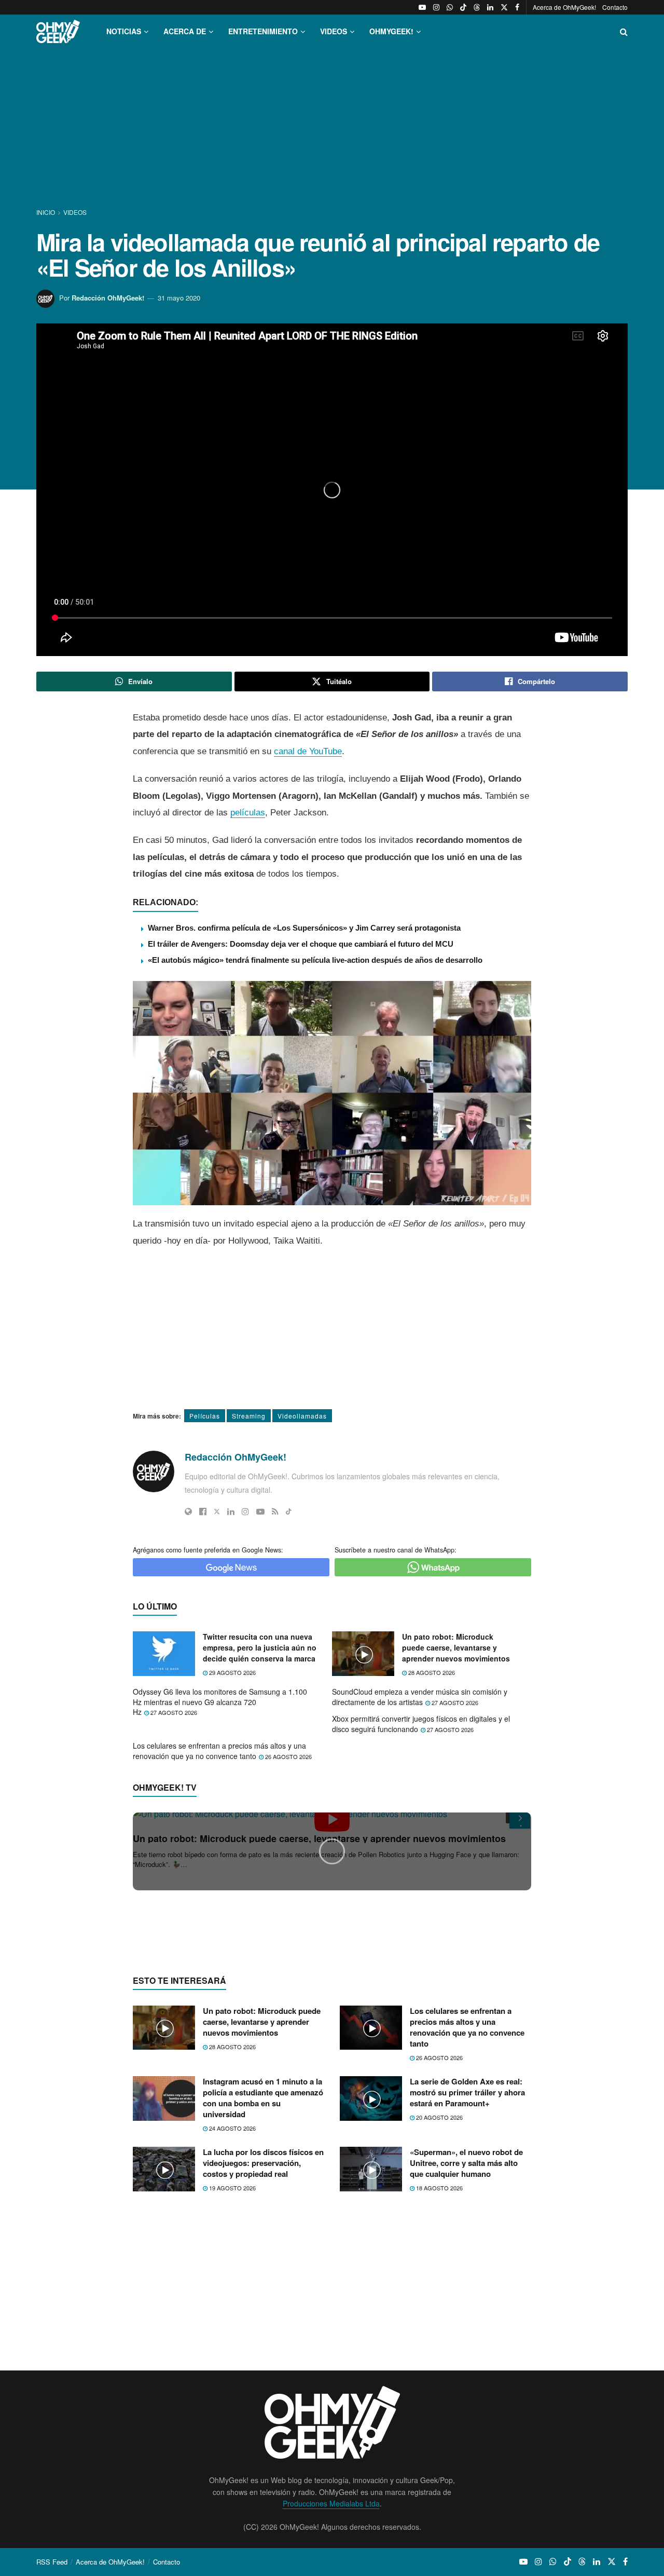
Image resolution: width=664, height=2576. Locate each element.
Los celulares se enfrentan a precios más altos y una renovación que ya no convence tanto (219, 1751)
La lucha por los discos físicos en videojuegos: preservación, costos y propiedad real (263, 2364)
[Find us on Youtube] (422, 7)
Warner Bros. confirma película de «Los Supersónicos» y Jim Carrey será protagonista (304, 928)
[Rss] (275, 1511)
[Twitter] (217, 1511)
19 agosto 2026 (232, 2389)
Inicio (46, 212)
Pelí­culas (205, 1416)
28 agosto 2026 (431, 1672)
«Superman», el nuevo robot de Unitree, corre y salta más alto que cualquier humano (466, 2364)
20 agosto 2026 (439, 2318)
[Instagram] (245, 1511)
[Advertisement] (332, 129)
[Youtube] (260, 1511)
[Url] (188, 1511)
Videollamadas (302, 1416)
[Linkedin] (231, 1511)
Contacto (615, 7)
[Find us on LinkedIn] (490, 7)
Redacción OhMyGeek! (108, 298)
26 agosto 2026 (288, 1756)
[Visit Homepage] (58, 31)
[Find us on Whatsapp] (450, 7)
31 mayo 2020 (179, 298)
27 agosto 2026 (173, 1712)
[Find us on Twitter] (504, 7)
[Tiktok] (289, 1511)
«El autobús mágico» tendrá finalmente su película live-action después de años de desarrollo (315, 960)
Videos (75, 212)
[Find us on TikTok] (463, 7)
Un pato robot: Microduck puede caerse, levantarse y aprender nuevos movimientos (456, 1647)
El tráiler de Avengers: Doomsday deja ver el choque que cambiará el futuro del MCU (301, 944)
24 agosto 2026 (232, 2329)
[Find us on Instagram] (436, 7)
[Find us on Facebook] (517, 7)
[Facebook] (203, 1511)
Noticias (124, 31)
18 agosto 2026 (439, 2389)
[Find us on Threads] (477, 7)
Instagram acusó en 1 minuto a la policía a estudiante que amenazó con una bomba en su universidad (263, 2299)
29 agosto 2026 (232, 1672)
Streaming (249, 1416)
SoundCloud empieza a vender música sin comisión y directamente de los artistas (420, 1697)
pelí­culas (248, 813)
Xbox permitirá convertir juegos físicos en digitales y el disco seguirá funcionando (421, 1724)
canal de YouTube (308, 751)
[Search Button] (624, 31)
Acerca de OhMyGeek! (564, 7)
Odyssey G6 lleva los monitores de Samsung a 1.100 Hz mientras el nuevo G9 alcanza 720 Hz (220, 1702)
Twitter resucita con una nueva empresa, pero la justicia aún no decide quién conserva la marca (260, 1647)
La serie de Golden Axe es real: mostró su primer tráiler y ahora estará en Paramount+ (467, 2293)
